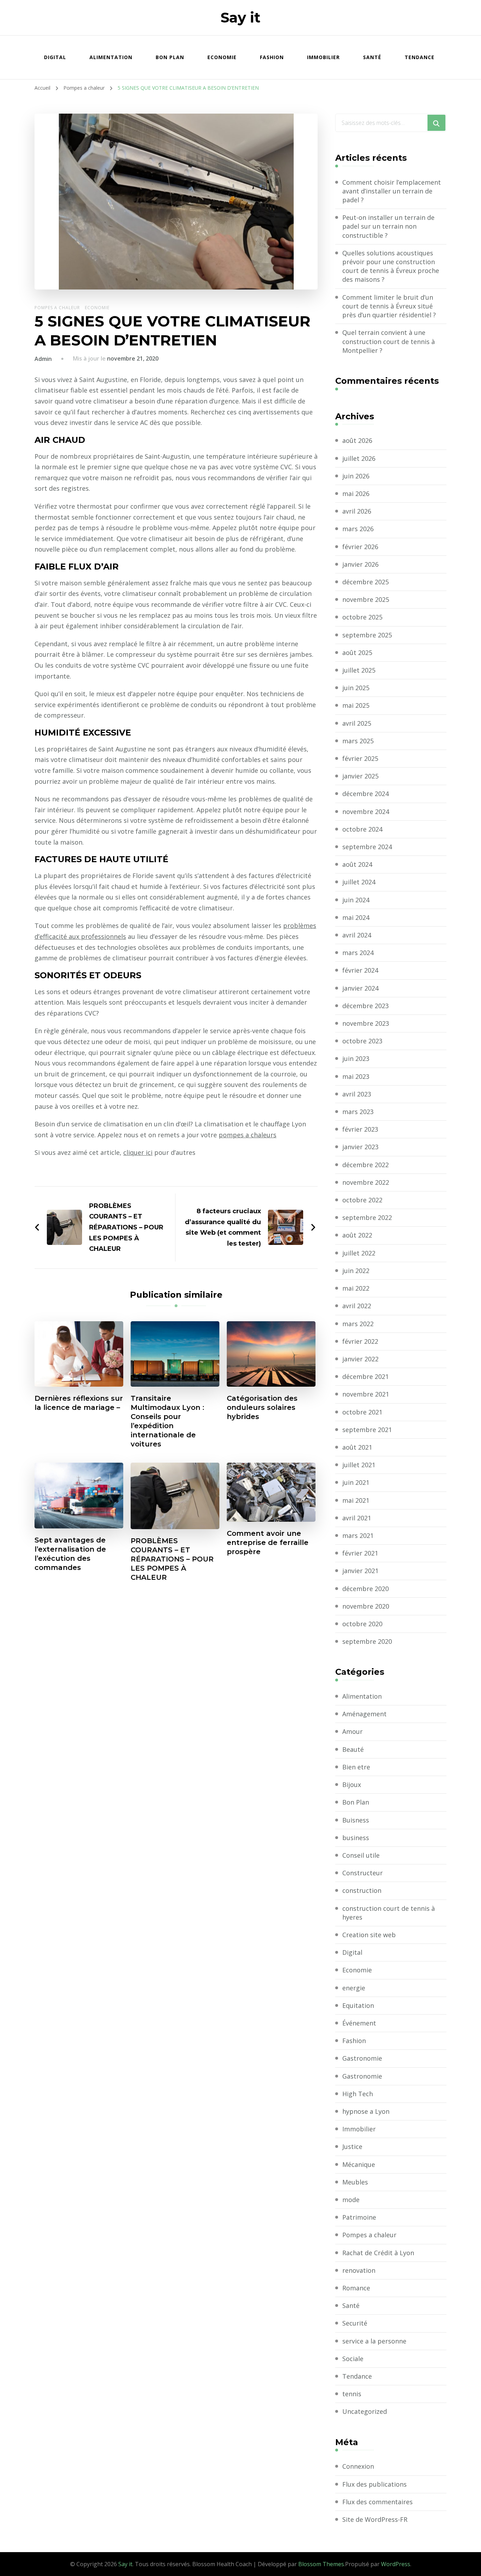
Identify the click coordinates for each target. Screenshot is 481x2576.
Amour (352, 1731)
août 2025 (357, 653)
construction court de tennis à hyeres (389, 1913)
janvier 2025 (360, 776)
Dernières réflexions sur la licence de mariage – (79, 1403)
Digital (55, 57)
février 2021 (360, 1553)
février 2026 (360, 547)
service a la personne (374, 2341)
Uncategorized (365, 2411)
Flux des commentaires (377, 2502)
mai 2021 (356, 1500)
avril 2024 (357, 935)
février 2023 (360, 1129)
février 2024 (360, 970)
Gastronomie (362, 2058)
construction (362, 1890)
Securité (355, 2323)
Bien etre (356, 1767)
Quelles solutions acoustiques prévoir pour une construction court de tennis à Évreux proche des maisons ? (391, 266)
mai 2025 (356, 705)
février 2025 (360, 758)
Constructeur (363, 1873)
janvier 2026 (360, 564)
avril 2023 (357, 1094)
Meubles (355, 2182)
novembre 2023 (366, 1023)
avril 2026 (357, 511)
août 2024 (357, 864)
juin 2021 (356, 1482)
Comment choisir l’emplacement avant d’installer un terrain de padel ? (392, 191)
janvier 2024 (360, 988)
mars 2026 (358, 529)
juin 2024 (356, 900)
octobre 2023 (362, 1041)
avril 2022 (357, 1306)
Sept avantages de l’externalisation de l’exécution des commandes (70, 1554)
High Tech (358, 2094)
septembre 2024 (367, 847)
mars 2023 (358, 1112)
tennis (352, 2394)
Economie (222, 57)
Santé (372, 57)
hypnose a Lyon (366, 2111)
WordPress (396, 2564)
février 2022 (360, 1341)
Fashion (272, 57)
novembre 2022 (366, 1182)
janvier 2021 (360, 1571)
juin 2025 (356, 688)
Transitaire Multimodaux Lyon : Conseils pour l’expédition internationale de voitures (167, 1421)
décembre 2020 (366, 1589)
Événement (359, 2023)
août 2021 (357, 1447)
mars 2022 (358, 1324)
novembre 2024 (366, 812)
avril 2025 (357, 723)
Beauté (353, 1749)
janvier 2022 (360, 1359)
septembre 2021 (367, 1430)
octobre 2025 (362, 617)
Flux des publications (374, 2484)
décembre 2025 (366, 582)
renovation (359, 2270)
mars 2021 (358, 1535)
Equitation (358, 2005)
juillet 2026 (359, 458)
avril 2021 (357, 1518)
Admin (43, 359)
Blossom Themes (321, 2564)
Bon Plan (170, 57)
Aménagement (364, 1714)
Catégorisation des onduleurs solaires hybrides (262, 1407)
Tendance (420, 57)
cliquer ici (138, 1152)
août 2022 (357, 1235)
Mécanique (359, 2164)
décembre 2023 (366, 1006)
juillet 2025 (359, 670)
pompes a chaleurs (248, 1135)
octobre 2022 (362, 1200)
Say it (241, 17)
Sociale (353, 2359)
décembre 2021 (366, 1376)
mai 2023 (356, 1076)
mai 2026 (356, 494)
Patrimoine (359, 2217)
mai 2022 (356, 1288)
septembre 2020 (367, 1641)
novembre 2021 (366, 1394)
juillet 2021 (359, 1465)
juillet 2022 (359, 1253)
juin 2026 (356, 476)
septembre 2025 (367, 635)
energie (354, 1988)
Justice (352, 2146)
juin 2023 (356, 1058)
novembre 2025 (366, 599)
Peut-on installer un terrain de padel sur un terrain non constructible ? (388, 226)
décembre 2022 (366, 1165)
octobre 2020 (362, 1624)
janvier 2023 (360, 1147)
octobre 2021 (362, 1412)
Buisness (356, 1820)
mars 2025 (358, 741)
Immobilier (323, 57)
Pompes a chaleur (57, 308)
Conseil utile (361, 1855)
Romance (356, 2288)
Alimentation (111, 57)
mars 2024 (358, 953)
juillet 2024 (359, 882)
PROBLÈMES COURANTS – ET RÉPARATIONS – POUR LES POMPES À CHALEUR (172, 1559)
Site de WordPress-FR (375, 2519)
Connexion (358, 2466)
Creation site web (369, 1935)
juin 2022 (356, 1271)
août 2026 (357, 440)
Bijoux (352, 1785)
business (356, 1838)
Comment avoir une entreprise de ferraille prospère (268, 1543)
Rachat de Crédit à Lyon (378, 2253)
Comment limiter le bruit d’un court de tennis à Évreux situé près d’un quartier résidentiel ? (389, 306)
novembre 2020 (366, 1606)
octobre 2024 (362, 829)
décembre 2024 (366, 794)
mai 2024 (356, 917)
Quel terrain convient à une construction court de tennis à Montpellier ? (389, 341)
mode (351, 2200)
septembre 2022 (367, 1217)
